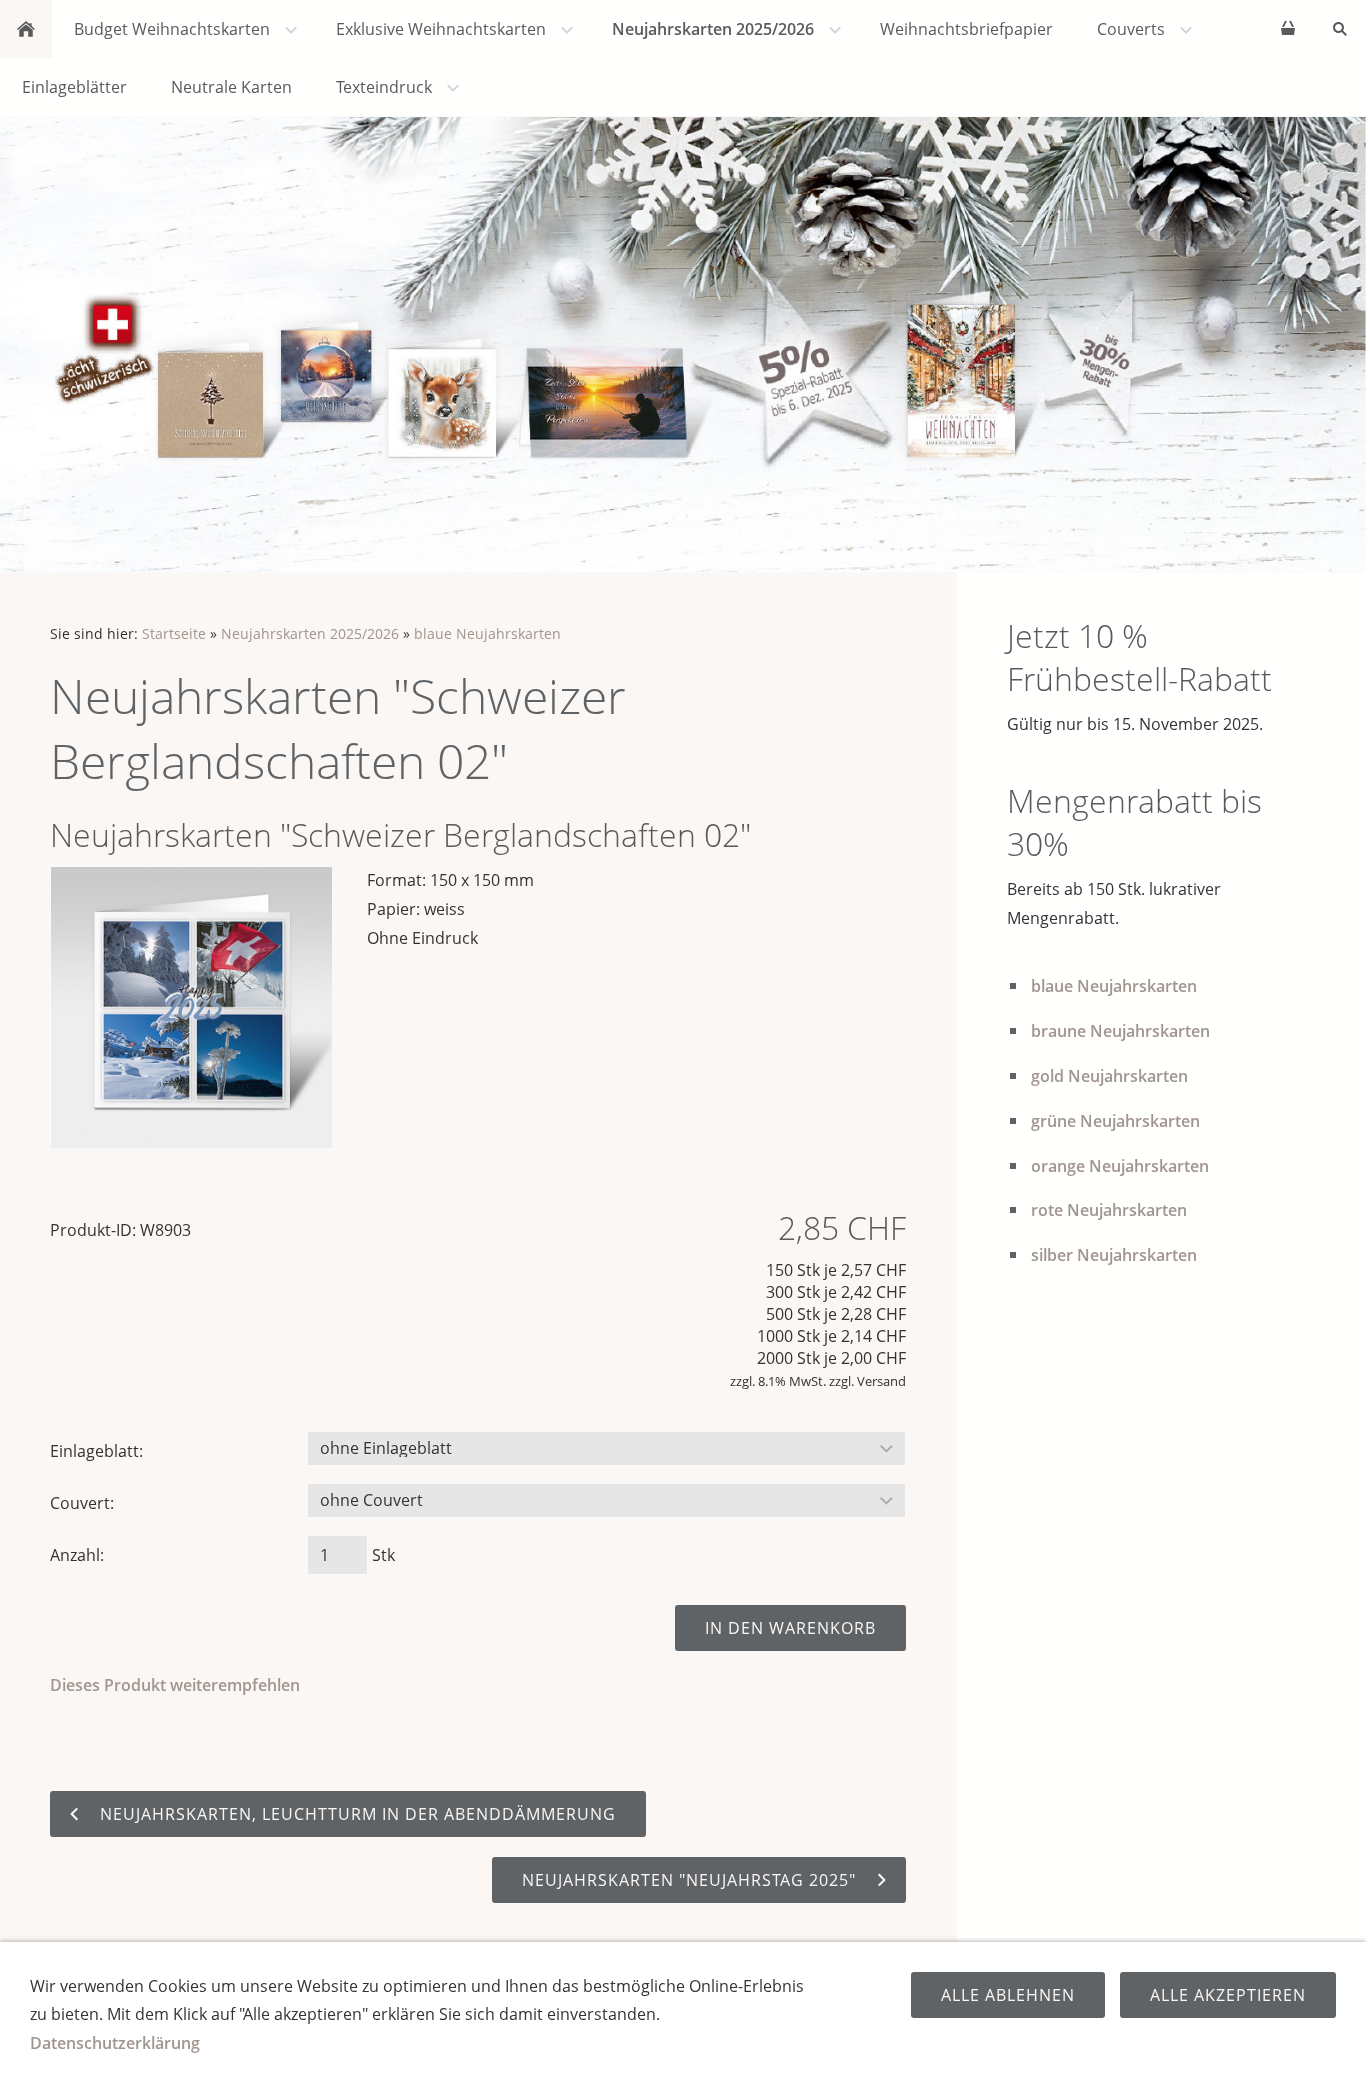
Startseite (174, 633)
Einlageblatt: (96, 1451)
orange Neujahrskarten (1120, 1166)
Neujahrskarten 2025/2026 (310, 633)
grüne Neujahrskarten (1115, 1121)
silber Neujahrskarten (1114, 1255)
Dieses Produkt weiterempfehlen (175, 1685)
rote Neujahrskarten (1109, 1210)
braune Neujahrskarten (1120, 1031)
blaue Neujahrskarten (487, 633)
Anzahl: (77, 1555)
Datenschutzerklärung (115, 2043)
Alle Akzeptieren (1228, 1995)
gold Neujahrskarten (1109, 1076)
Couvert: (82, 1503)
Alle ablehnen (1008, 1995)
